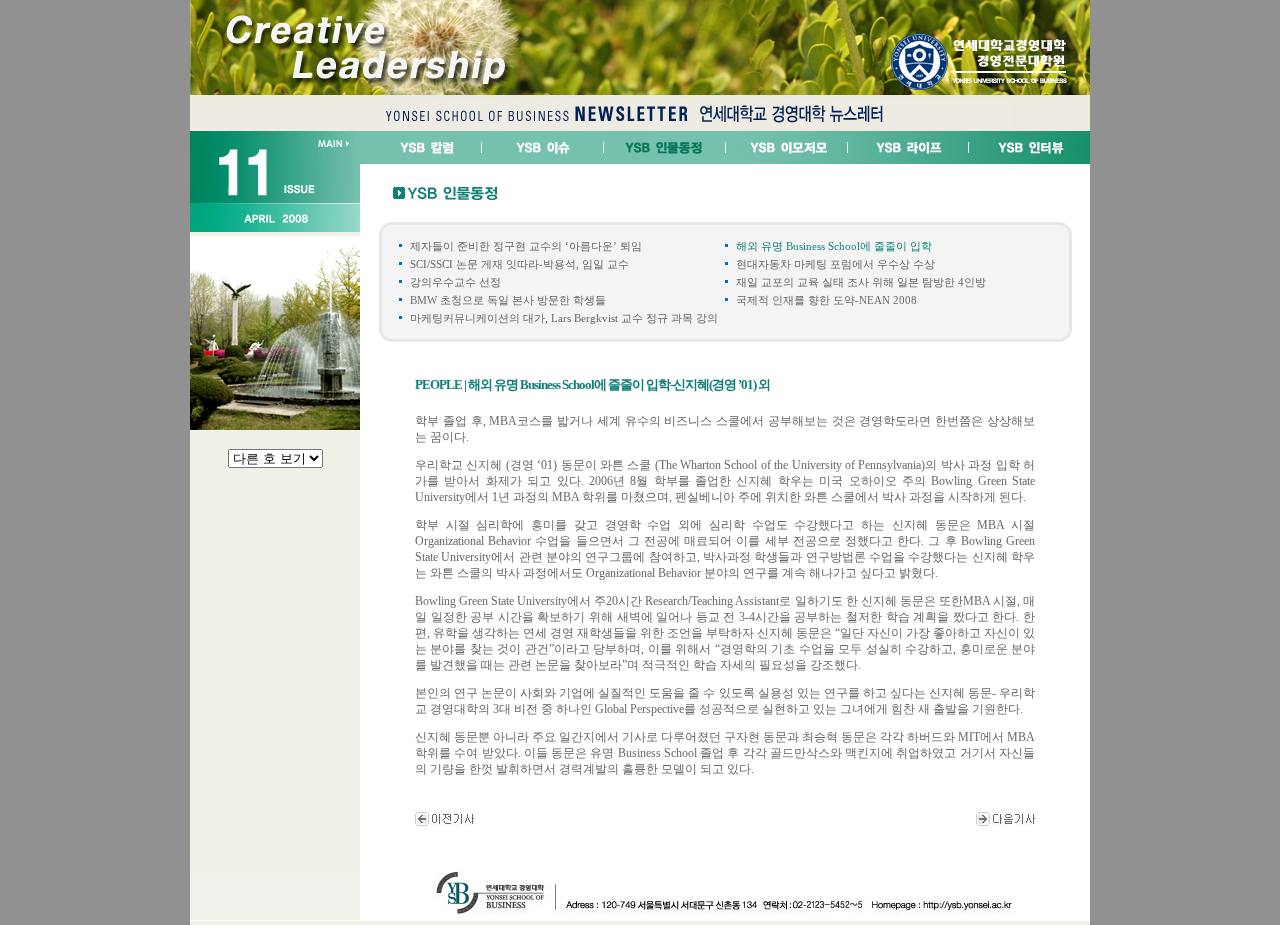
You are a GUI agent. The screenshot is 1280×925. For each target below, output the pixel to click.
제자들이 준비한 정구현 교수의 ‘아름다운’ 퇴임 (526, 246)
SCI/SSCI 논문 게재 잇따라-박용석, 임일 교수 (519, 264)
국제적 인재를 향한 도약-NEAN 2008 (826, 300)
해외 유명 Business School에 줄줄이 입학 (834, 246)
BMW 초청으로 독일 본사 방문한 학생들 (508, 300)
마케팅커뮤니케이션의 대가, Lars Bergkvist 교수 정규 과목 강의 (564, 318)
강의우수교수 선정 (455, 282)
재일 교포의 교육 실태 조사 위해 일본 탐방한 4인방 (861, 282)
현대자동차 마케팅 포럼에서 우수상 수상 (835, 264)
